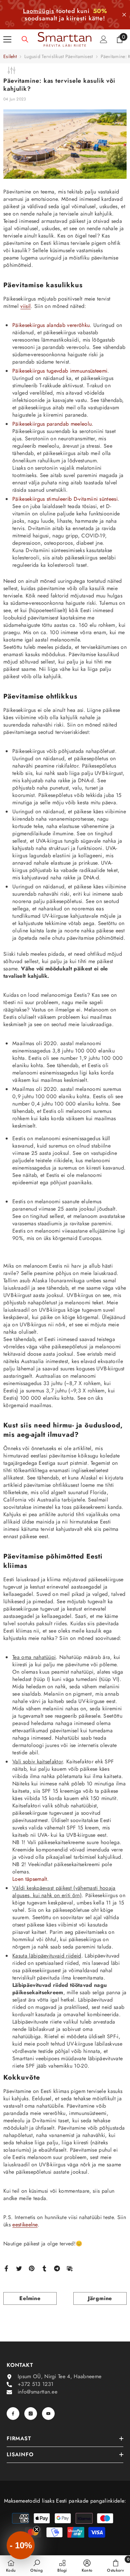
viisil (25, 306)
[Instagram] (31, 2414)
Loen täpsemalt (30, 1879)
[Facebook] (6, 2268)
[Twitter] (19, 2268)
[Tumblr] (44, 2268)
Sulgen (124, 15)
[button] (21, 2545)
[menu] (7, 39)
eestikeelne (25, 2225)
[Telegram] (57, 2268)
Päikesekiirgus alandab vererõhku (51, 325)
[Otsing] (25, 39)
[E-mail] (70, 2268)
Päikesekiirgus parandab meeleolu (52, 424)
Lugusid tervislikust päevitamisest (59, 56)
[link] (36, 2566)
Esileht (10, 56)
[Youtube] (48, 2414)
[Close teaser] (37, 2529)
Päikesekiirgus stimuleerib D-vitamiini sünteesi (65, 499)
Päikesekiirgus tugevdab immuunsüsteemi (60, 371)
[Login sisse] (104, 39)
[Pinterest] (32, 2268)
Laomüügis (39, 11)
